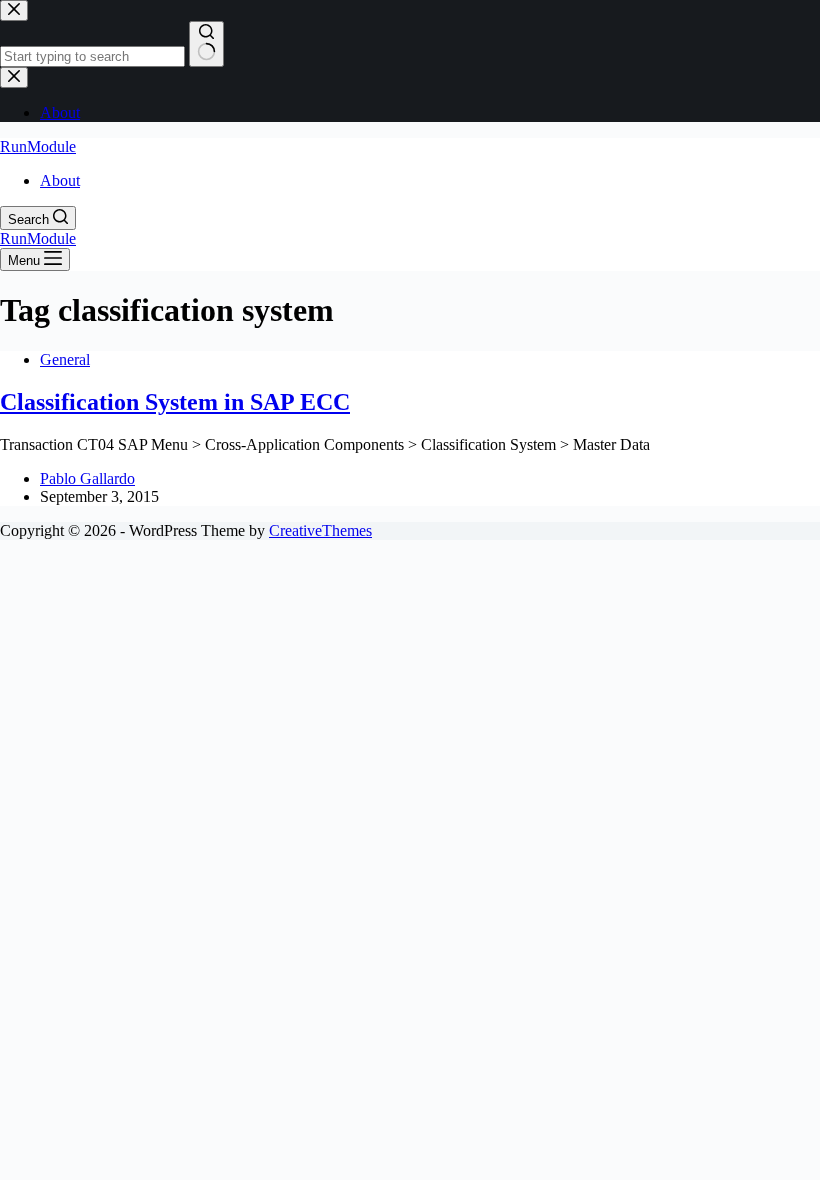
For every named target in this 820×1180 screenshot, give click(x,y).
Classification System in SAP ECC (175, 402)
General (65, 359)
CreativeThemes (320, 530)
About (60, 180)
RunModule (38, 146)
